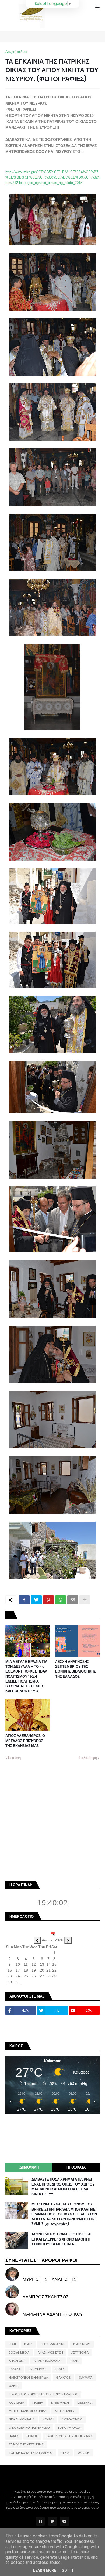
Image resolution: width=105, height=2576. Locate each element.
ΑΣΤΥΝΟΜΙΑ (80, 2352)
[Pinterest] (48, 1600)
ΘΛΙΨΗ (14, 2386)
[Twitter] (36, 1600)
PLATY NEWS (82, 2344)
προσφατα (76, 2167)
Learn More (45, 2570)
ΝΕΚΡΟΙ (48, 2419)
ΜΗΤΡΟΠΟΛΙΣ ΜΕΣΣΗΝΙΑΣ (28, 2411)
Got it (68, 2570)
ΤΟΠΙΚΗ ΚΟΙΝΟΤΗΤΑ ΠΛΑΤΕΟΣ (31, 2453)
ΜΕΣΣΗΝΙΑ (85, 2403)
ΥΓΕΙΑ (65, 2453)
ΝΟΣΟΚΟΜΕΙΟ (72, 2419)
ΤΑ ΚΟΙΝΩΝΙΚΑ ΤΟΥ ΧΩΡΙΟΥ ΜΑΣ (69, 2436)
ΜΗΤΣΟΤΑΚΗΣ (65, 2411)
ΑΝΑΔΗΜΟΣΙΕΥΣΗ (50, 2352)
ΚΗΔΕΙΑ (38, 2403)
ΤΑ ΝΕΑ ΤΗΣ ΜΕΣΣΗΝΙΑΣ (26, 2444)
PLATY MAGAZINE (53, 2344)
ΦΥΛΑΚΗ (83, 2453)
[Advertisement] (52, 1820)
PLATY (28, 2344)
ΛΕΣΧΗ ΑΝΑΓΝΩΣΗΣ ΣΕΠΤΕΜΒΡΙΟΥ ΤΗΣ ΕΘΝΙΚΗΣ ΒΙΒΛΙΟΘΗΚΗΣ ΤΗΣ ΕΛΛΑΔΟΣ (76, 1669)
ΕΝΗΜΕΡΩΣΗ (38, 2369)
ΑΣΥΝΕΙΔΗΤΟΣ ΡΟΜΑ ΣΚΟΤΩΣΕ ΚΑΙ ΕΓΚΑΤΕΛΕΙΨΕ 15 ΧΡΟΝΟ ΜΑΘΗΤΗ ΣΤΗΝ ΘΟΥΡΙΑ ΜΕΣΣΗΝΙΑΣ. (62, 2239)
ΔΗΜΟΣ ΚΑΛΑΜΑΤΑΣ (48, 2361)
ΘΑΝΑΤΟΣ (63, 2378)
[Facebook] (24, 1600)
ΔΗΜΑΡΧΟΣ (17, 2361)
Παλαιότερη (88, 1758)
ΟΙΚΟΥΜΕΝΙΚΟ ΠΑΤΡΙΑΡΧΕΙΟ (29, 2428)
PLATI (12, 2344)
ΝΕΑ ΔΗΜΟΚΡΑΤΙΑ (22, 2419)
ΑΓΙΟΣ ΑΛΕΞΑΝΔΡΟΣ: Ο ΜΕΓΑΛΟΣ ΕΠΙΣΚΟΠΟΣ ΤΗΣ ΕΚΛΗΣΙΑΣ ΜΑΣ (25, 1741)
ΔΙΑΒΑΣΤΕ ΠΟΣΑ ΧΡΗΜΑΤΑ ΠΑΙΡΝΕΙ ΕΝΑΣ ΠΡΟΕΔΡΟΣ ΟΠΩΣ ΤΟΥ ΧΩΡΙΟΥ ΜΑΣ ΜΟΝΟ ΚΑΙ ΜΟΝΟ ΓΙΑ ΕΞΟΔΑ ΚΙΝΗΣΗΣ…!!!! (63, 2187)
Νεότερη (14, 1758)
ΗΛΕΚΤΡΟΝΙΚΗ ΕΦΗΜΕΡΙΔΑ (28, 2378)
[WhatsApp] (61, 1600)
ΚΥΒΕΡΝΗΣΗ (60, 2403)
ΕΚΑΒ (74, 2361)
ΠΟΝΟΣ (32, 2436)
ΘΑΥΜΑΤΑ (86, 2378)
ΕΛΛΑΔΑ (15, 2369)
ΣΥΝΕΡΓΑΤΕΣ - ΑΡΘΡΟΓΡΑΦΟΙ (41, 2260)
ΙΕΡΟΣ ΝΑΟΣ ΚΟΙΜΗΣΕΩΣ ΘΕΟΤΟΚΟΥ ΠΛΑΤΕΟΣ (43, 2394)
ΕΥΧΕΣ (60, 2369)
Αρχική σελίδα (16, 52)
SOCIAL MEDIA (19, 2352)
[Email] (73, 1600)
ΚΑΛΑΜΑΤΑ (16, 2403)
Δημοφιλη (29, 2167)
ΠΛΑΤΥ (14, 2436)
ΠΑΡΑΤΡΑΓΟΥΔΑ (69, 2428)
